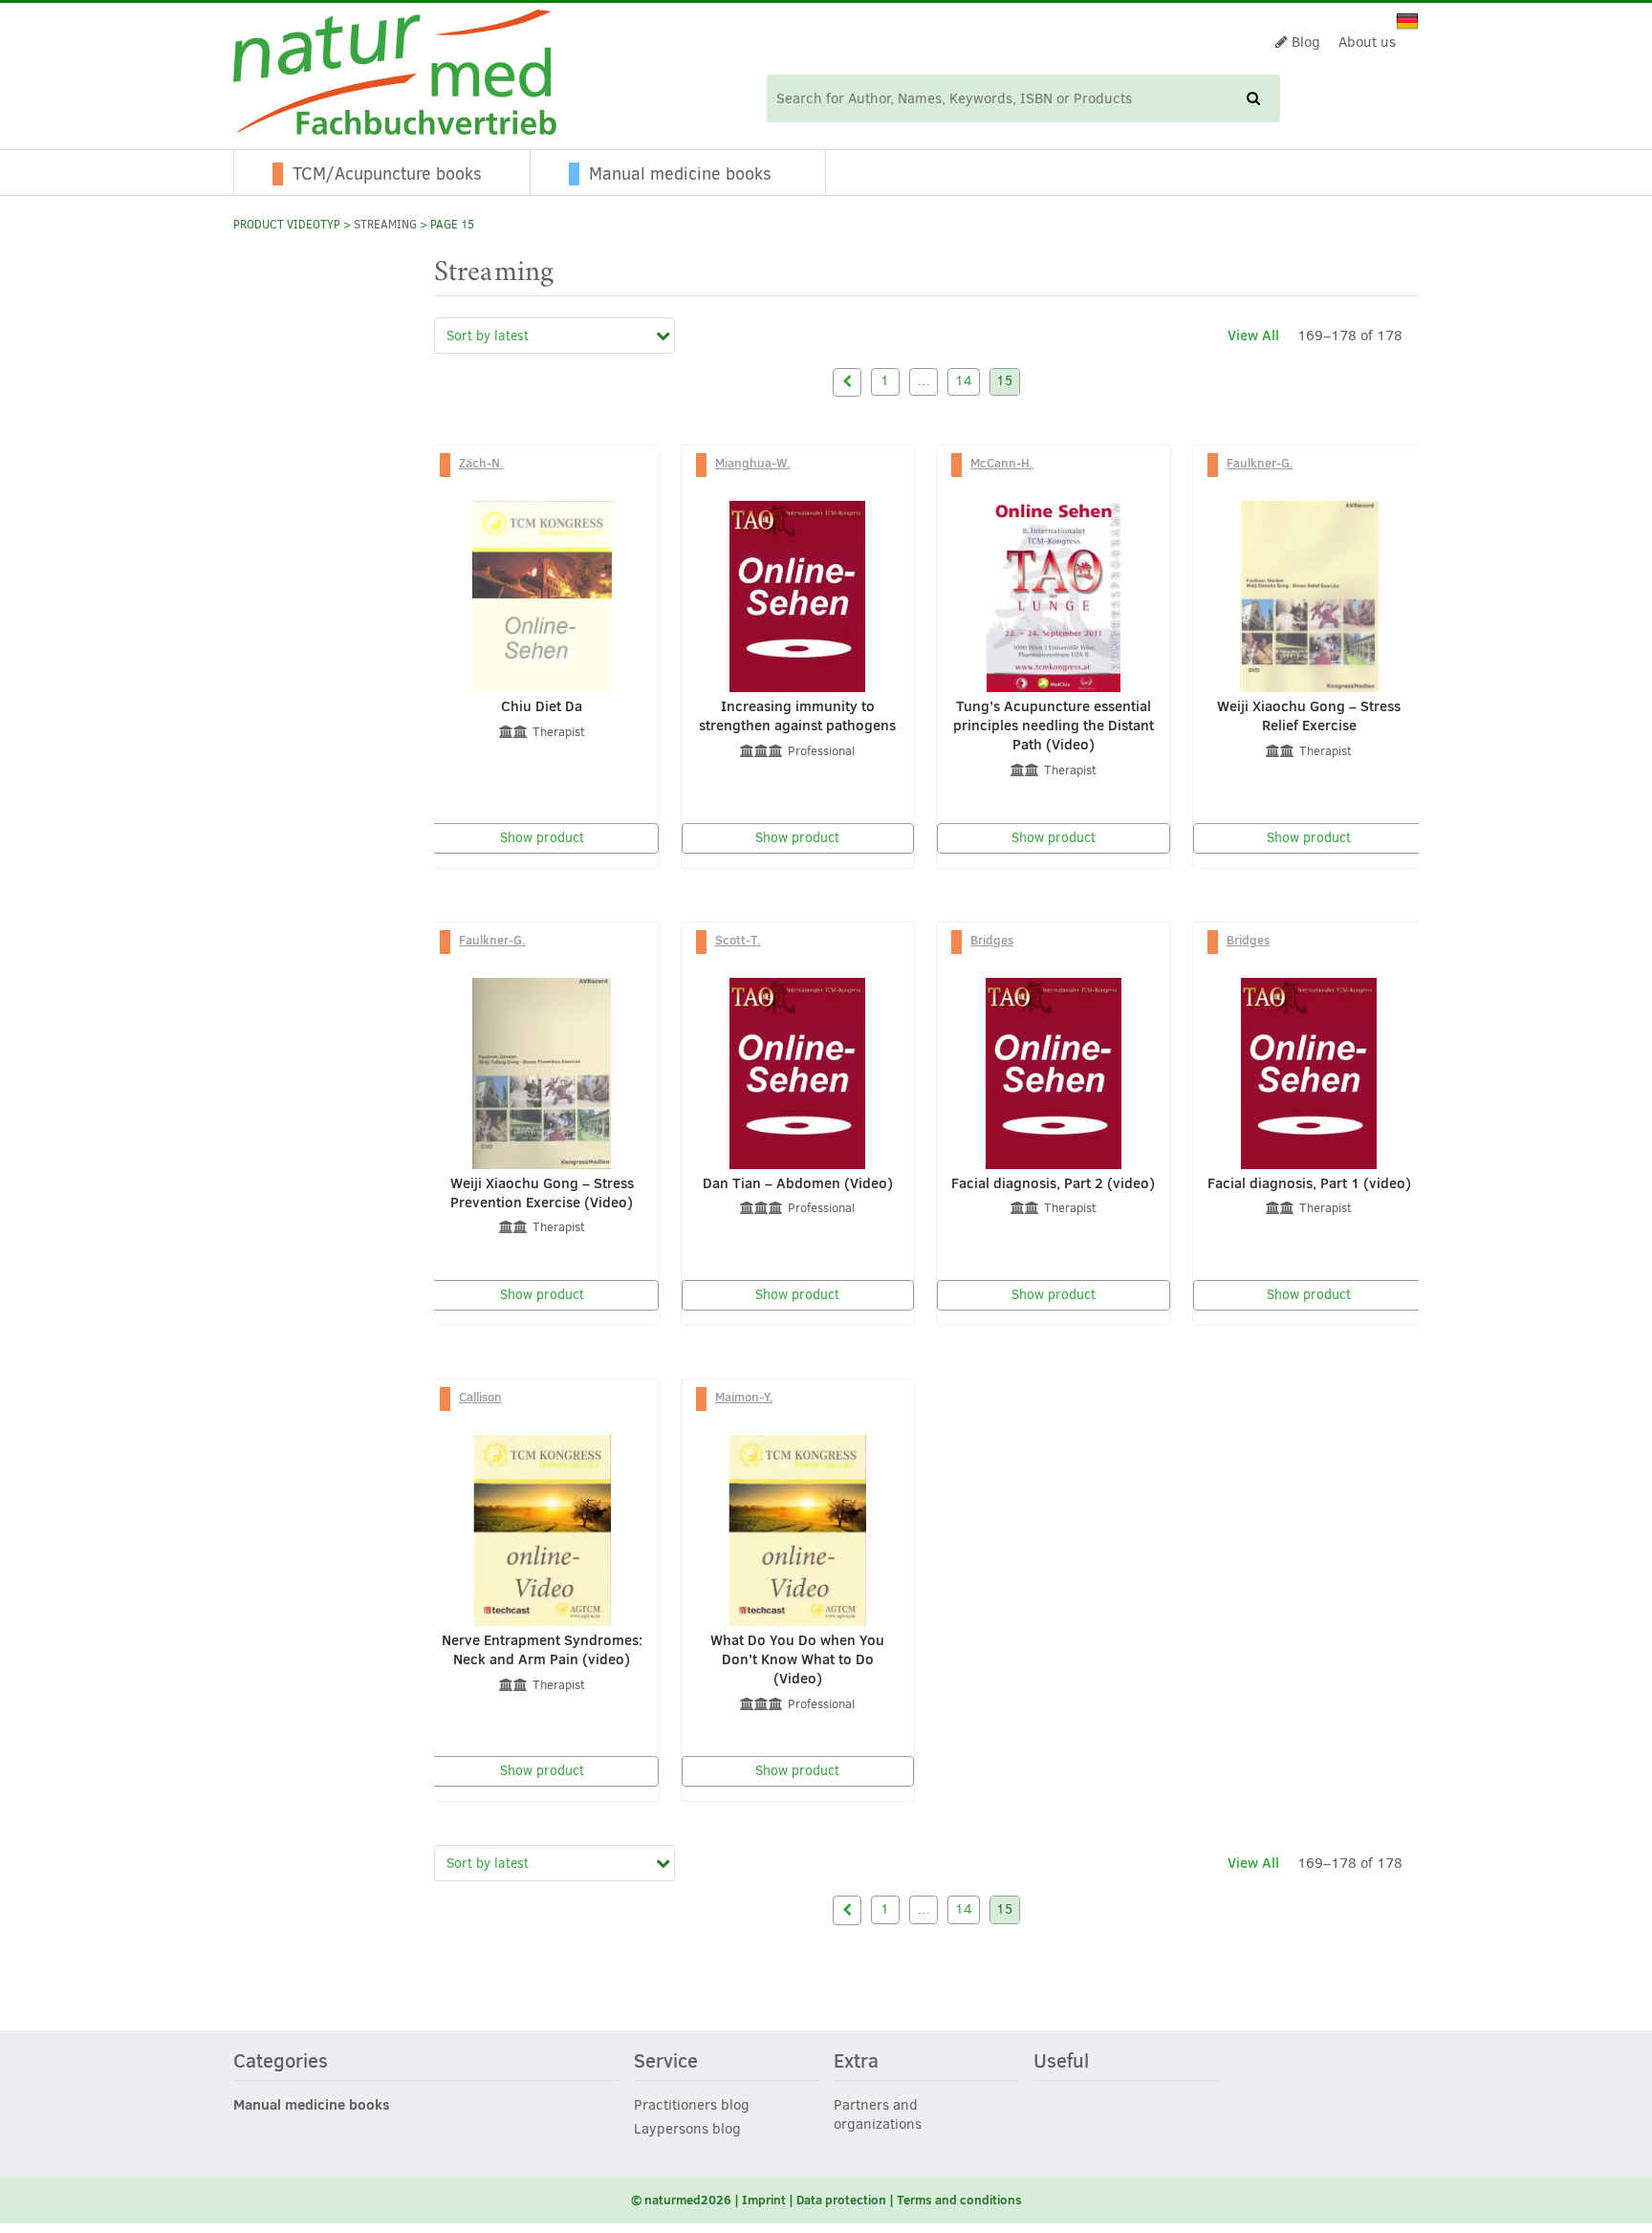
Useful (1061, 2062)
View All (1253, 335)
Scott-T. (738, 940)
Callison (480, 1397)
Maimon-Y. (744, 1397)
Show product (542, 838)
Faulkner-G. (1260, 463)
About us (1367, 42)
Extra (856, 2062)
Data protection (841, 2200)
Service (666, 2062)
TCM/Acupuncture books (387, 174)
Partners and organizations (878, 2114)
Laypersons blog (687, 2129)
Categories (281, 2062)
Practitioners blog (692, 2105)
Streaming (385, 225)
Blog (1304, 42)
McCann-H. (1002, 463)
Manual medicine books (680, 174)
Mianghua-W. (753, 463)
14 (964, 381)
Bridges (992, 940)
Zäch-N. (481, 463)
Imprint (764, 2200)
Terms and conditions (959, 2200)
